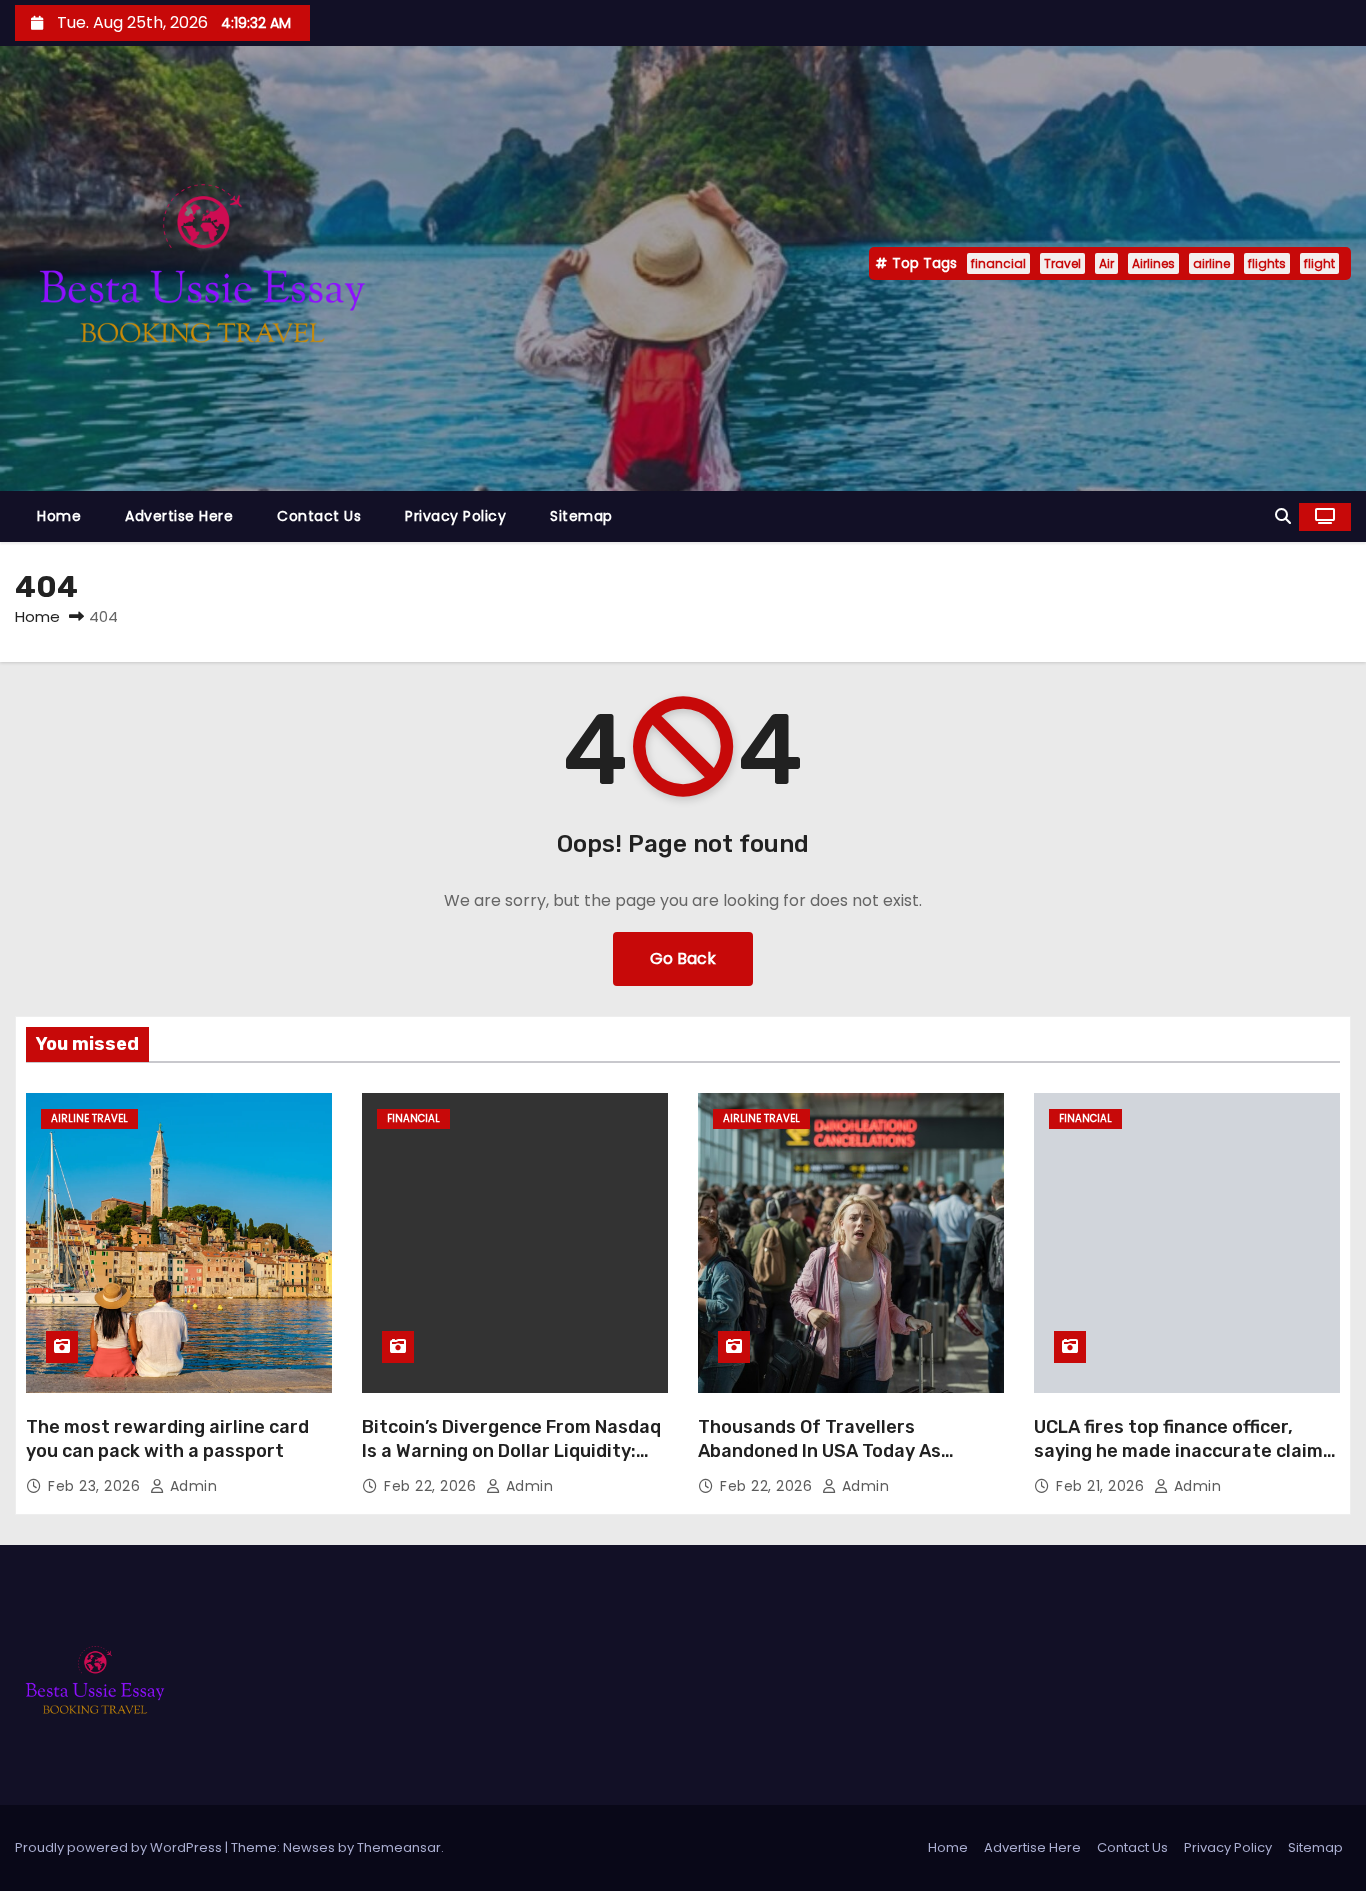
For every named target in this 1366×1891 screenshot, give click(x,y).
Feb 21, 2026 (1102, 1486)
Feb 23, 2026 (96, 1486)
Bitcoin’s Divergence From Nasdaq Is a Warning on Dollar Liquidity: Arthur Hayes (511, 1451)
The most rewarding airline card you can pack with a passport (167, 1439)
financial (998, 263)
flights (1267, 263)
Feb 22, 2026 (432, 1486)
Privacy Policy (455, 516)
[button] (1283, 516)
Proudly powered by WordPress (120, 1847)
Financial (413, 1118)
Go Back (683, 958)
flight (1319, 263)
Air (1106, 263)
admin (191, 1486)
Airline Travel (89, 1118)
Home (59, 516)
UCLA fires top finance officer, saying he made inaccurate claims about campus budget (1183, 1451)
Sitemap (581, 516)
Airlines (1153, 263)
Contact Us (319, 516)
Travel (1062, 263)
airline (1211, 263)
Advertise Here (179, 516)
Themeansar (399, 1847)
